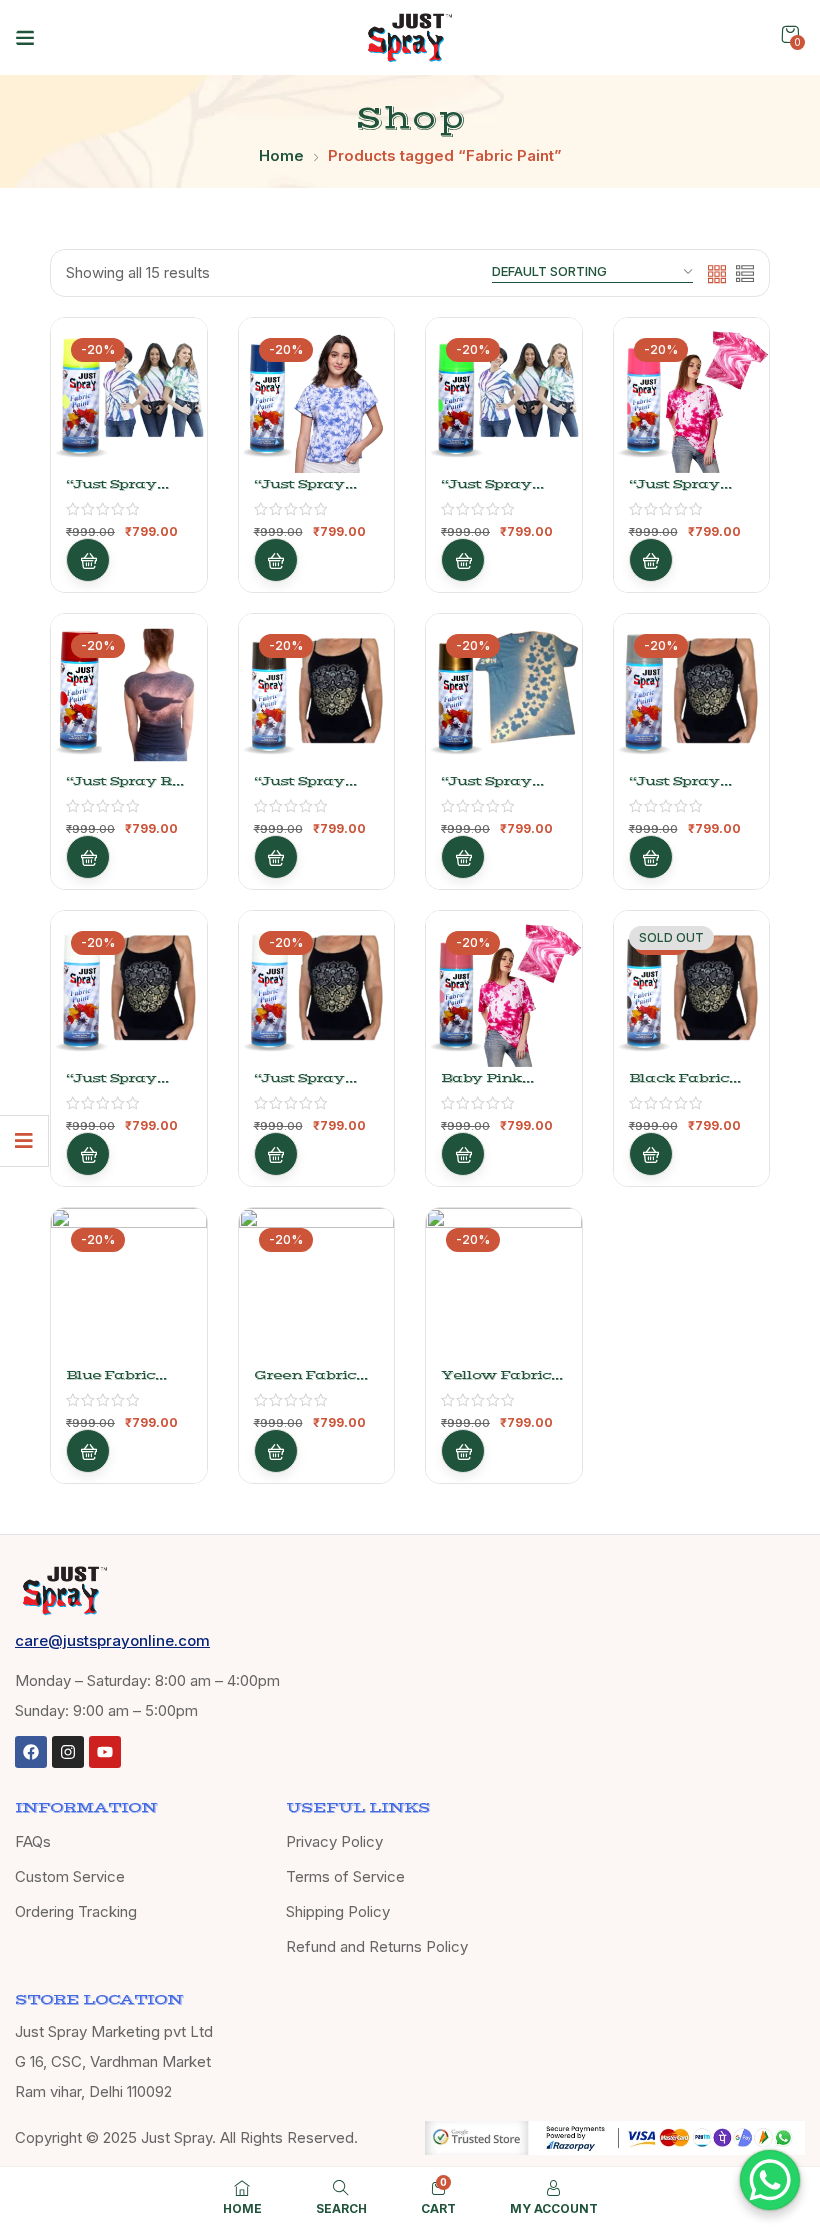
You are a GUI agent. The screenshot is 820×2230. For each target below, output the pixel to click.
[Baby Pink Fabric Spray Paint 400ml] (504, 989)
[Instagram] (68, 1752)
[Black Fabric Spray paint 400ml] (692, 989)
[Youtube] (105, 1752)
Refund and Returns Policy (377, 1946)
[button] (790, 34)
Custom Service (70, 1876)
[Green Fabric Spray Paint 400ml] (317, 1286)
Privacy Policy (334, 1841)
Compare (165, 459)
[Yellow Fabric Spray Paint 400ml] (504, 1286)
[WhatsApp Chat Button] (770, 2180)
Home (281, 155)
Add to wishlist (165, 410)
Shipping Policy (338, 1911)
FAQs (33, 1841)
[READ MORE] (651, 1154)
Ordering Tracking (76, 1911)
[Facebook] (31, 1752)
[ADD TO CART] (88, 560)
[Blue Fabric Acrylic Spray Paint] (129, 1286)
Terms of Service (345, 1876)
